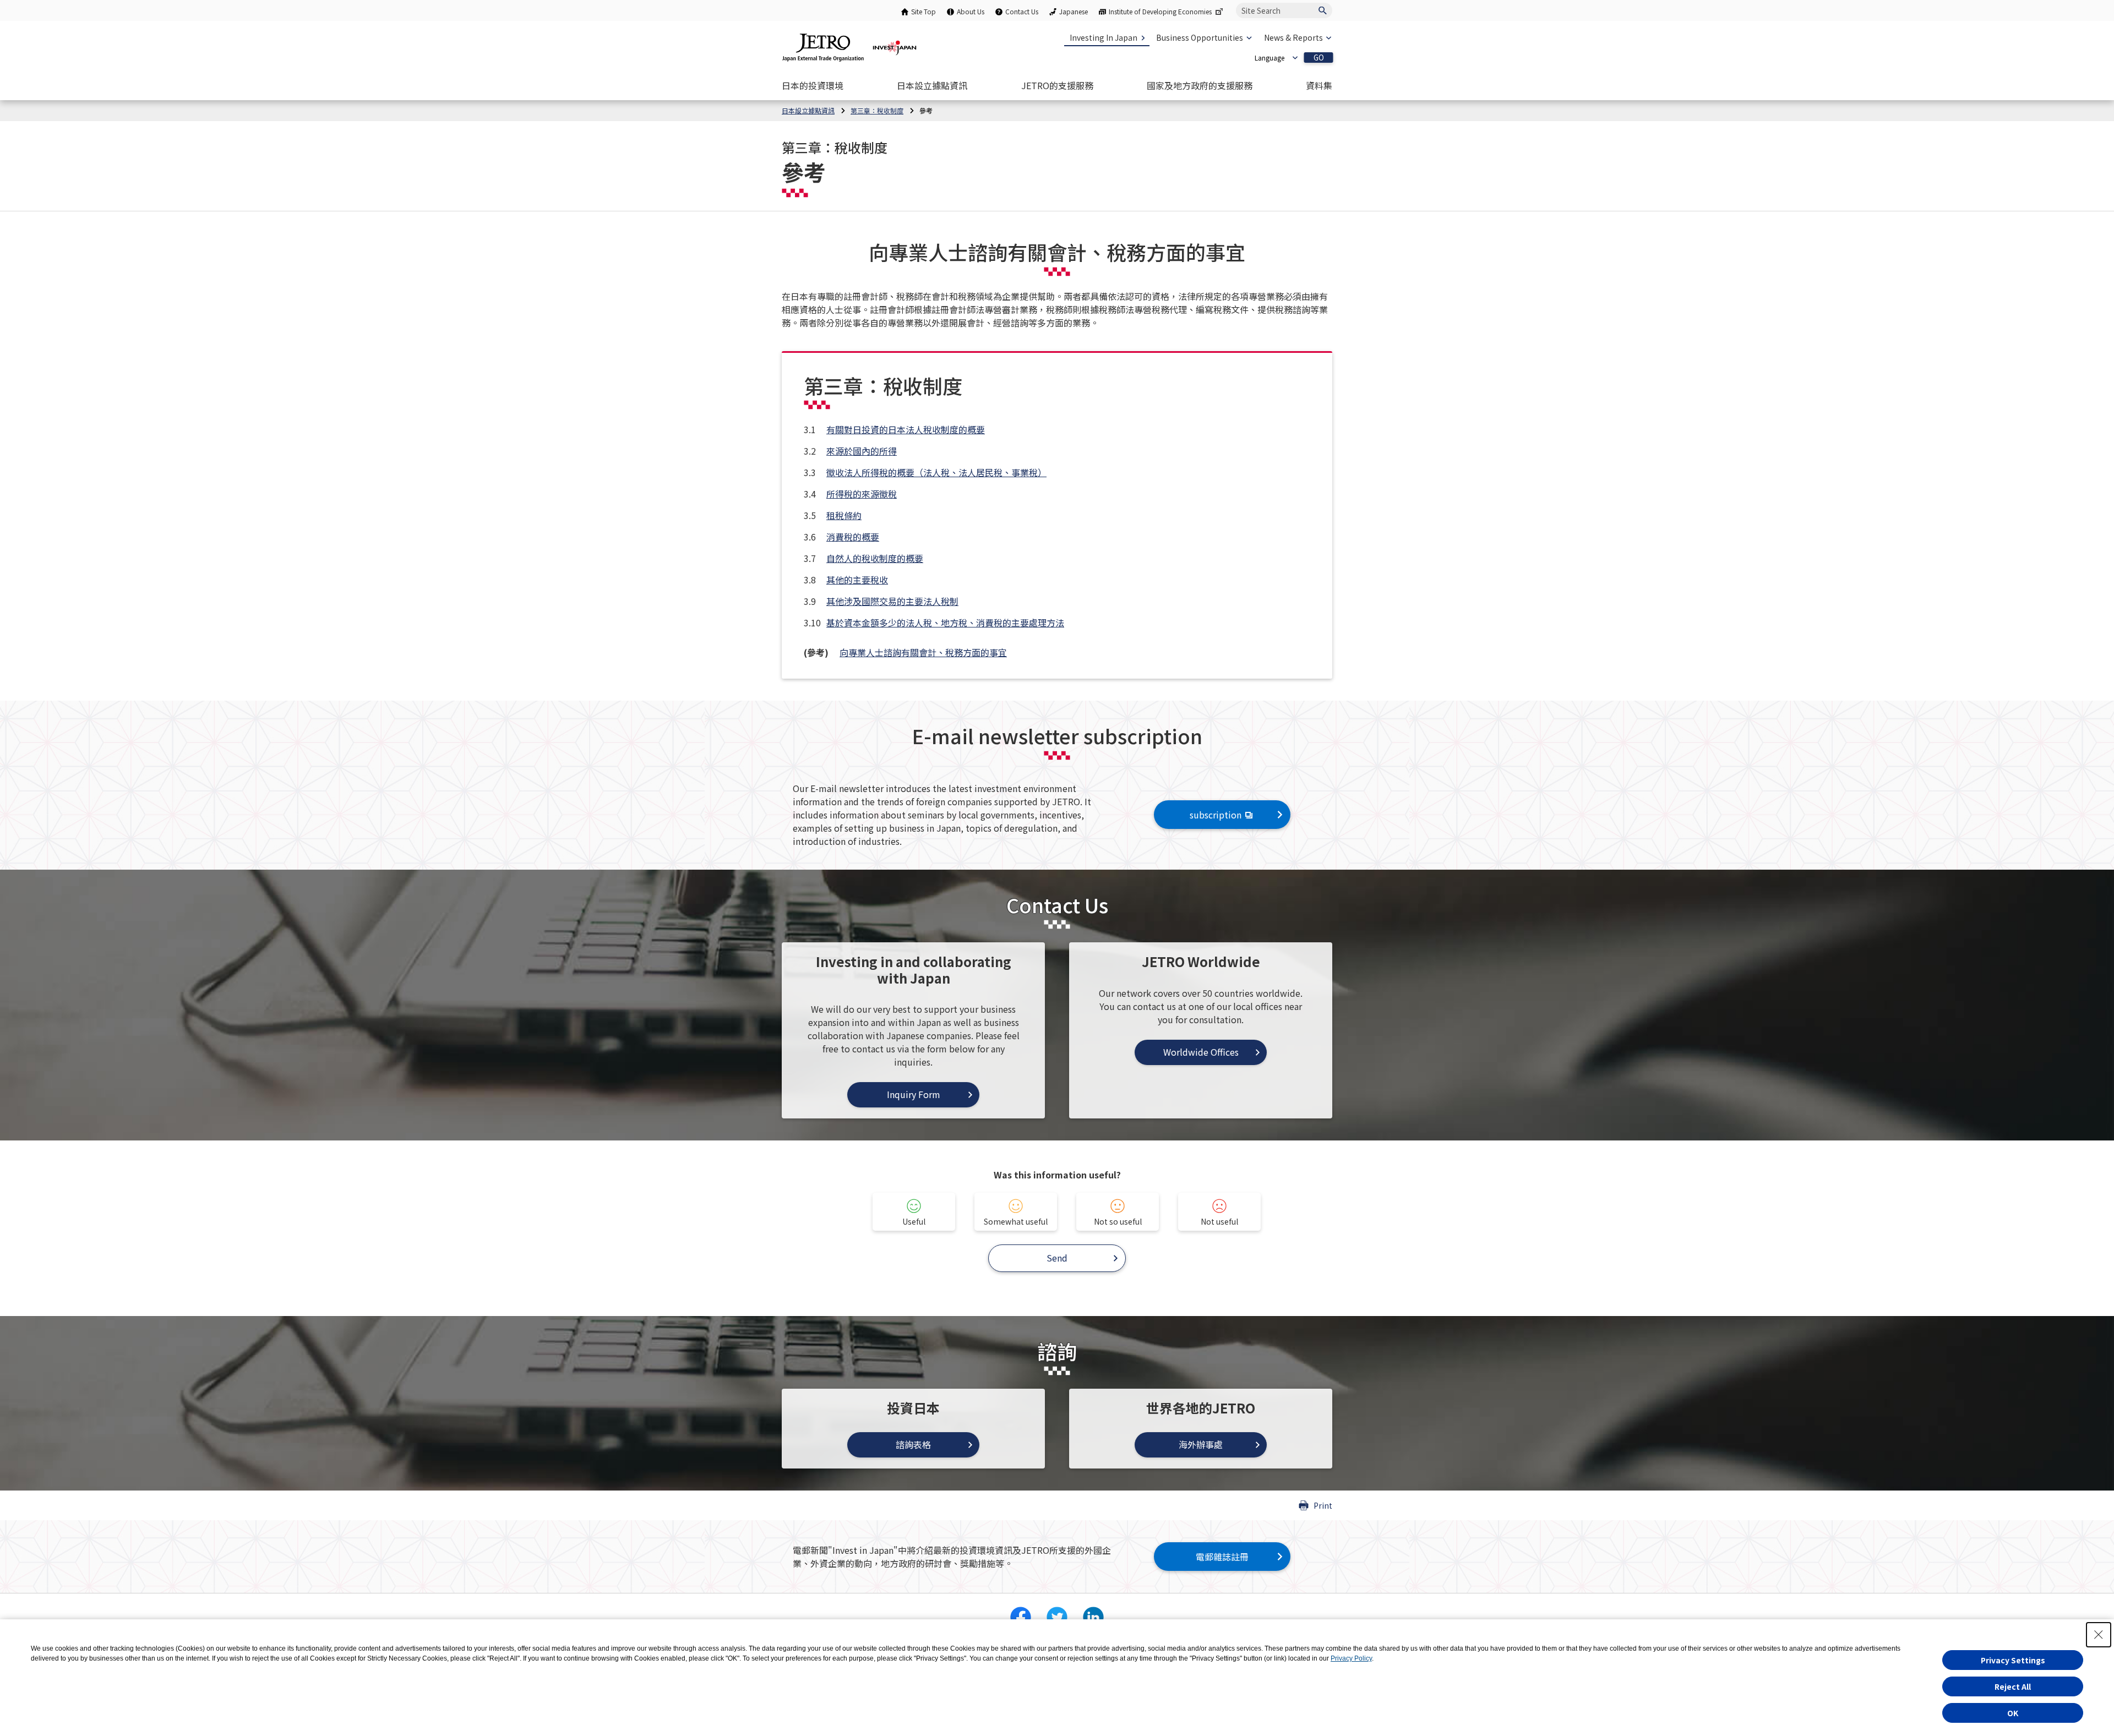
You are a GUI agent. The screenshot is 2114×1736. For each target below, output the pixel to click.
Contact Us (1022, 11)
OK (2013, 1713)
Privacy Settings (2013, 1660)
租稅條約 (844, 515)
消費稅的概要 (853, 537)
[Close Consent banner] (2099, 1635)
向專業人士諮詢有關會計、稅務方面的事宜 (923, 652)
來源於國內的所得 (862, 451)
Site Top (923, 11)
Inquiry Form (914, 1094)
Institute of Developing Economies (1160, 11)
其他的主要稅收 (857, 580)
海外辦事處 (1201, 1444)
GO (1319, 58)
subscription (1216, 815)
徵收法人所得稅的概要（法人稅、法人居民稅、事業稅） (936, 472)
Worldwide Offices (1201, 1052)
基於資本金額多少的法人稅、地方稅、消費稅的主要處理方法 (945, 623)
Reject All (2013, 1686)
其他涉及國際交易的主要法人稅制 (892, 601)
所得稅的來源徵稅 (862, 494)
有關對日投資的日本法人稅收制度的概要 (906, 429)
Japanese (1074, 11)
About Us (971, 11)
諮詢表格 (913, 1444)
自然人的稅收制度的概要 (875, 558)
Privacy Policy (1351, 1658)
